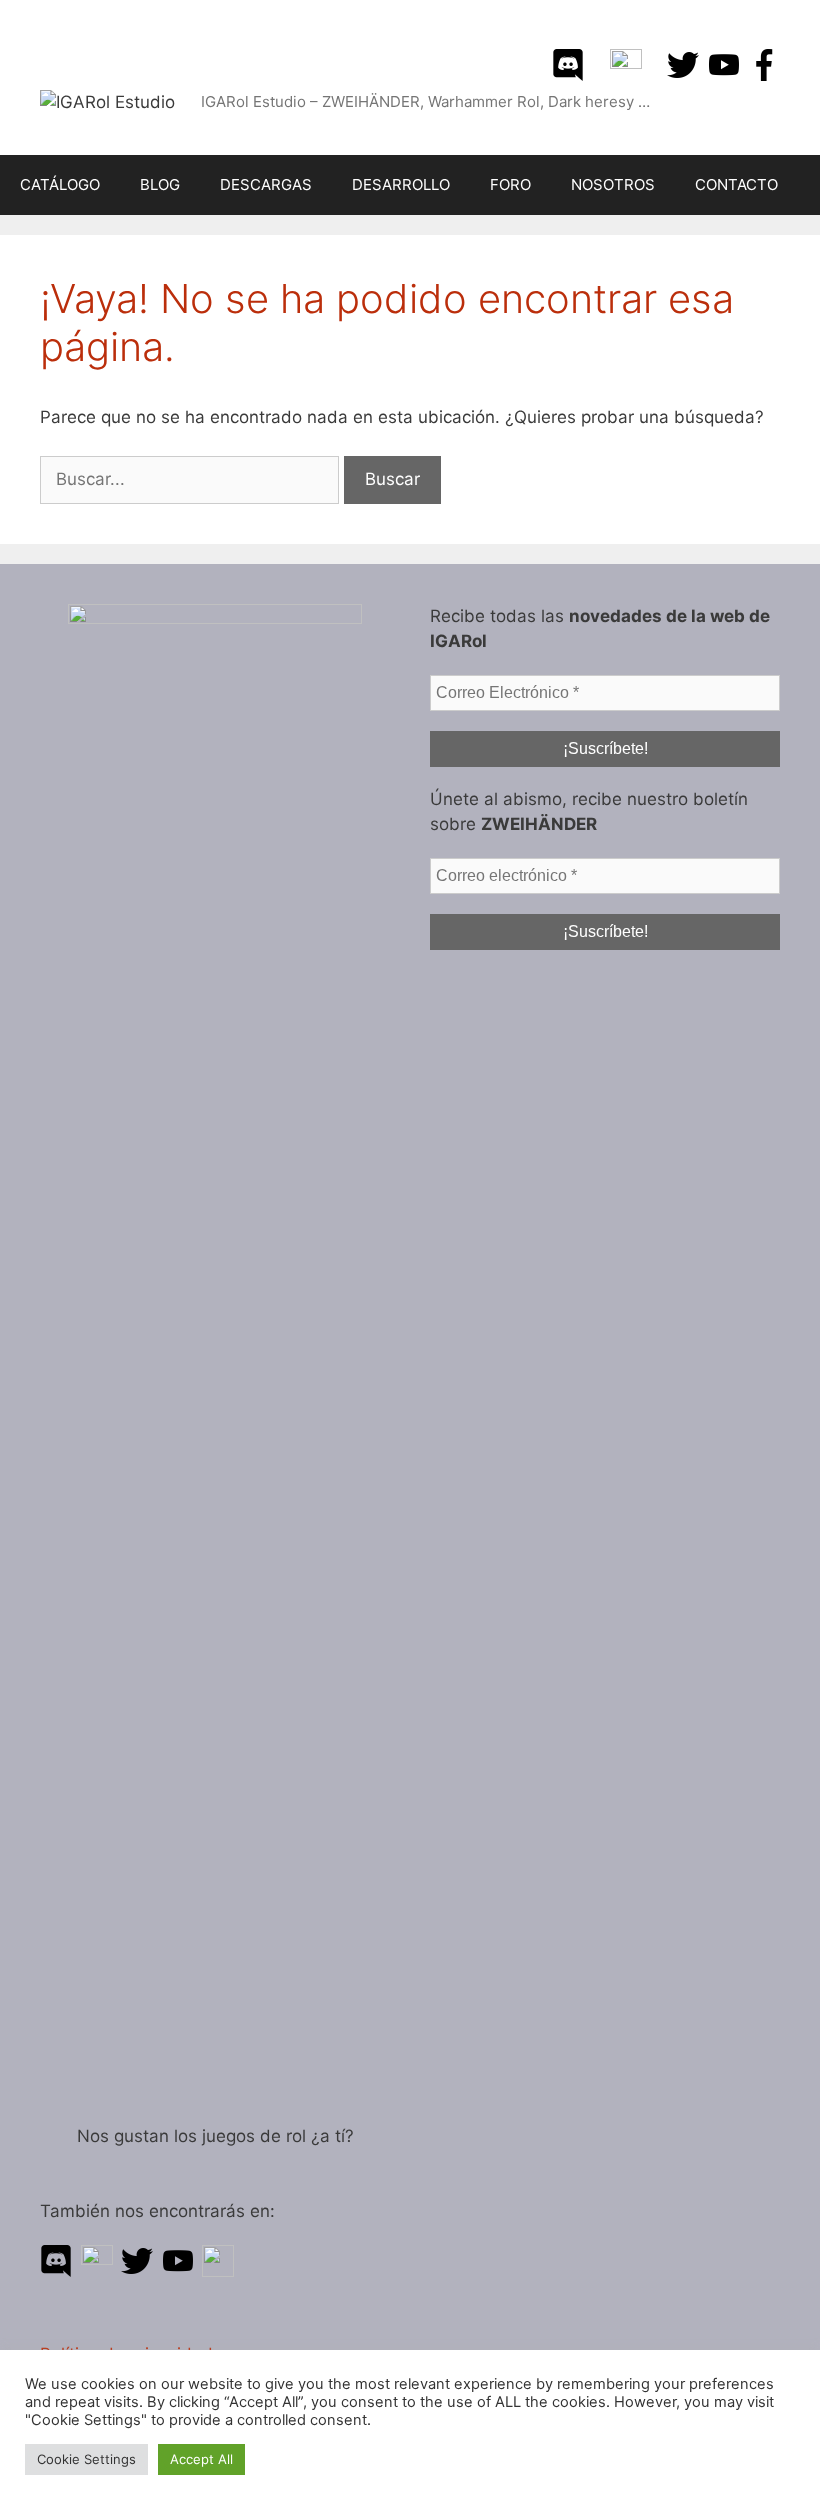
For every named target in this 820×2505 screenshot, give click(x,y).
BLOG (160, 184)
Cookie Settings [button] (86, 2459)
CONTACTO (736, 184)
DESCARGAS (266, 184)
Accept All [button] (201, 2459)
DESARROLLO (401, 184)
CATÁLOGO (60, 184)
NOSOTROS (613, 184)
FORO (510, 184)
